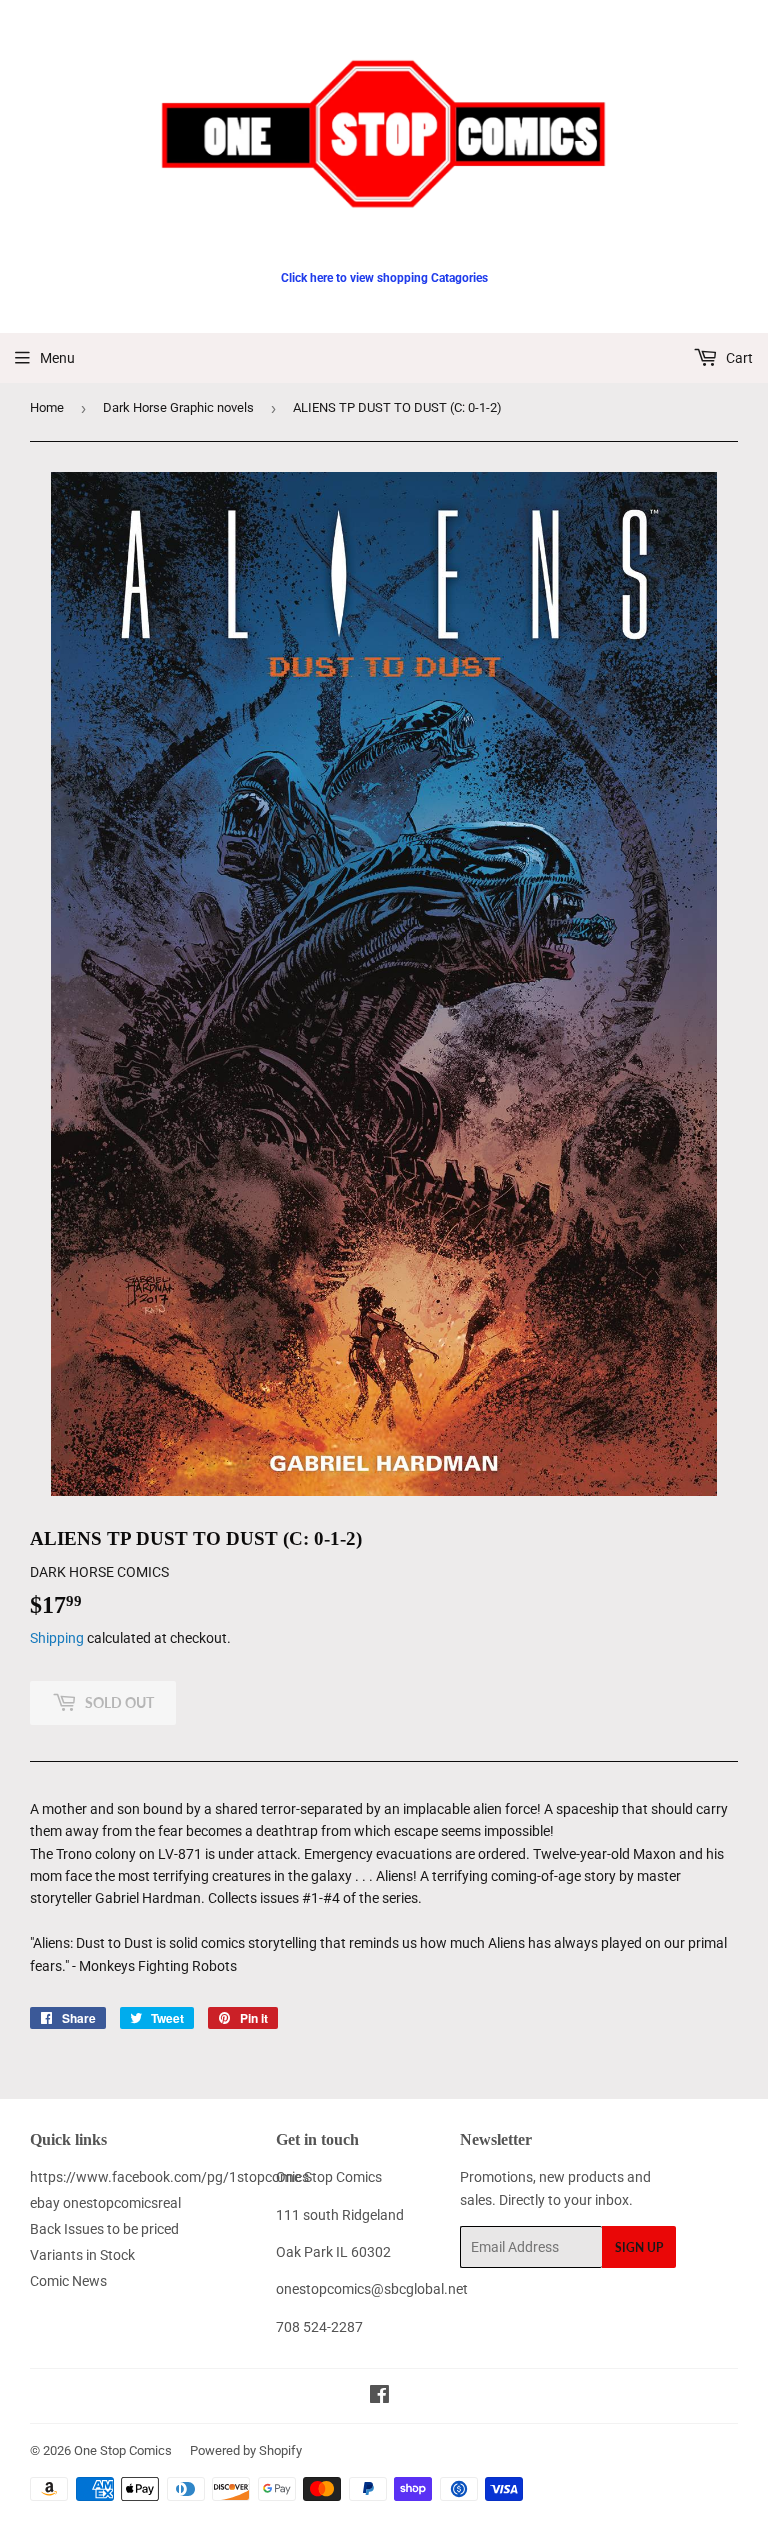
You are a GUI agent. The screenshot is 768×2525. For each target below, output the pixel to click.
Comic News (68, 2281)
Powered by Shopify (246, 2450)
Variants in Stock (82, 2255)
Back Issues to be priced (104, 2229)
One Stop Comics (123, 2450)
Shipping (57, 1638)
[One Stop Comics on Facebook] (379, 2397)
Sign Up (639, 2247)
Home (47, 407)
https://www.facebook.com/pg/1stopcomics (169, 2177)
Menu (57, 358)
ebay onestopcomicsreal (105, 2203)
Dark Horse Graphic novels (178, 407)
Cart (738, 358)
